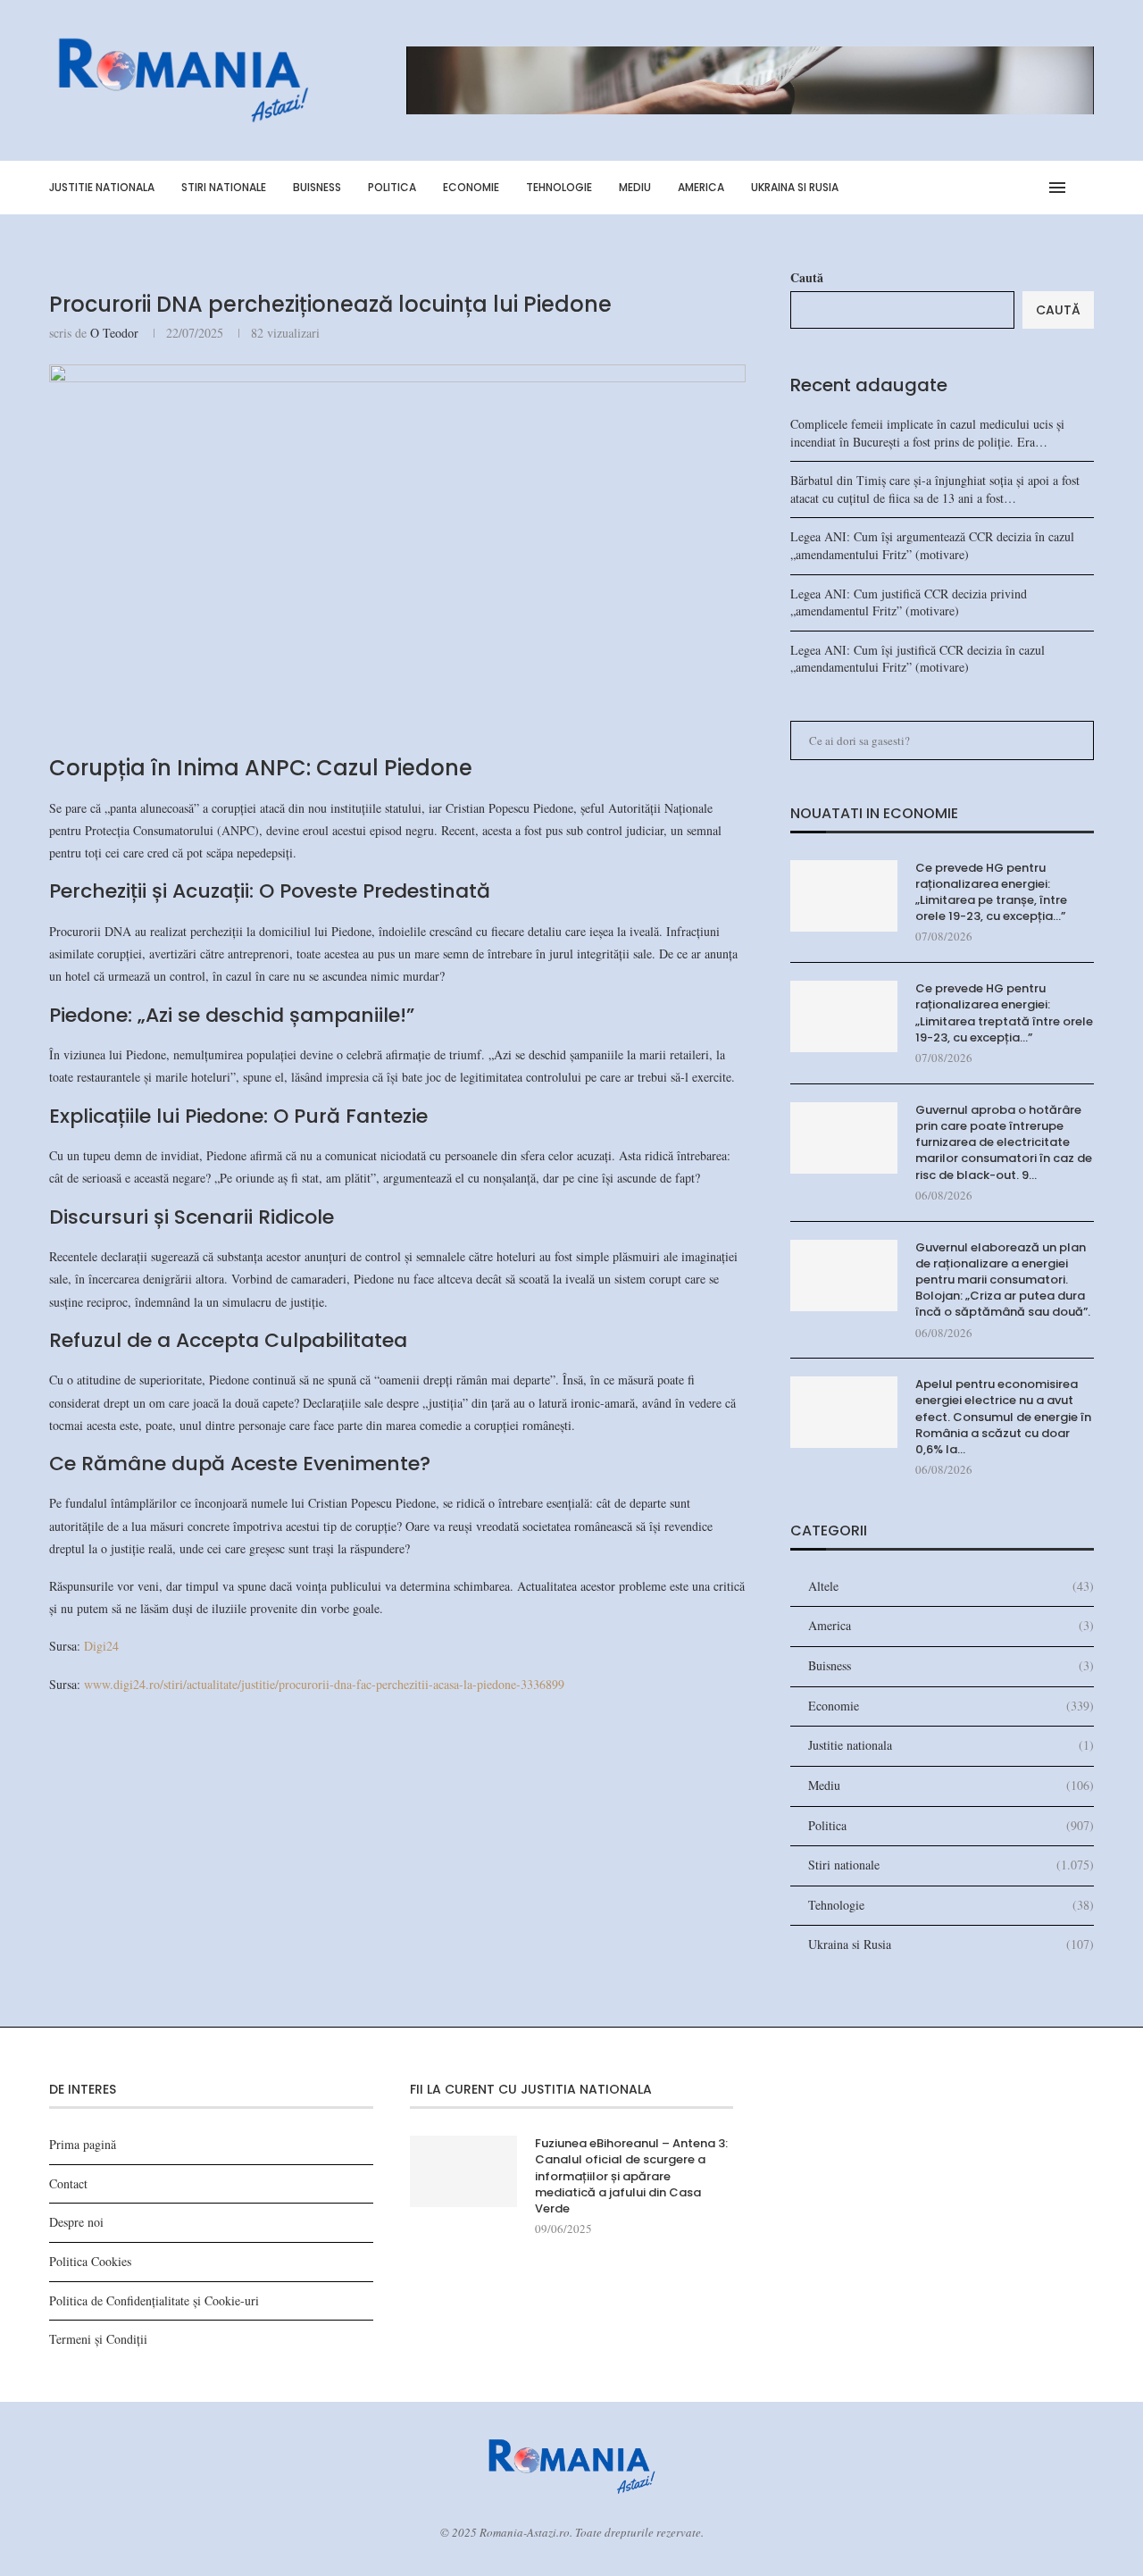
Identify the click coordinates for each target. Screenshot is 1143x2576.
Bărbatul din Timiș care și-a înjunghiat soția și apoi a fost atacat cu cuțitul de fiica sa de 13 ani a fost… (935, 489)
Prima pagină (83, 2144)
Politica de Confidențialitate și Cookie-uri (154, 2300)
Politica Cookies (90, 2261)
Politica (392, 187)
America (701, 187)
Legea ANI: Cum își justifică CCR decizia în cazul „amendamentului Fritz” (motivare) (918, 659)
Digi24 (101, 1646)
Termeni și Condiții (98, 2339)
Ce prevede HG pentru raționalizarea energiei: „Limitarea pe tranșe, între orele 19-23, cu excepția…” (991, 893)
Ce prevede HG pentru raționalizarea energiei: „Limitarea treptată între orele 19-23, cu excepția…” (1004, 1013)
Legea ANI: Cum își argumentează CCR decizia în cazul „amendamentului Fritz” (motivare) (932, 545)
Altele (951, 1586)
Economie (471, 187)
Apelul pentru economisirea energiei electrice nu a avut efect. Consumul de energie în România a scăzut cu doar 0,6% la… (1003, 1417)
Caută (807, 277)
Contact (68, 2183)
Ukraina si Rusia (795, 187)
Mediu (635, 187)
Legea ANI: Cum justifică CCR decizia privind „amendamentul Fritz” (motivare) (909, 602)
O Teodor (114, 333)
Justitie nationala (102, 187)
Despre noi (76, 2222)
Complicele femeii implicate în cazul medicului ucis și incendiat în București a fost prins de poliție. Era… (927, 433)
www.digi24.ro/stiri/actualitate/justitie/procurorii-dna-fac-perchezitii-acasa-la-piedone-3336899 (324, 1684)
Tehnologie (559, 187)
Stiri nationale (224, 187)
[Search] (1085, 188)
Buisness (317, 187)
